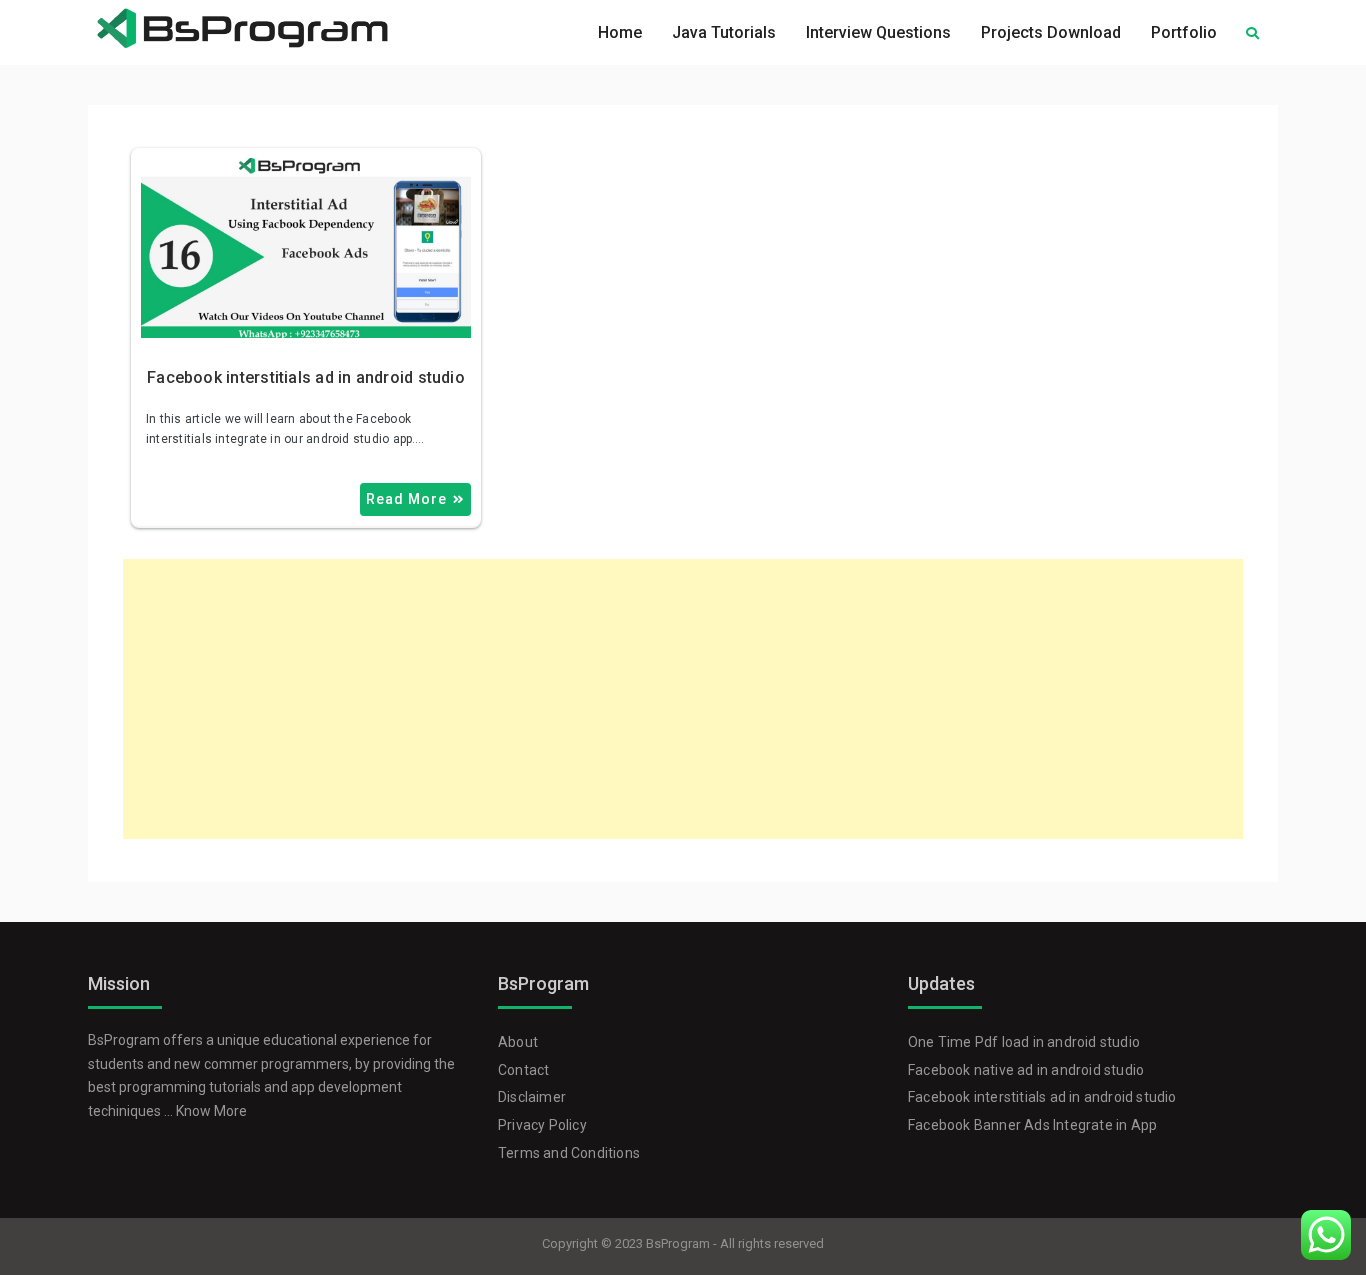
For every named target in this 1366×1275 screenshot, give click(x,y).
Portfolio (1184, 32)
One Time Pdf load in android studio (1024, 1042)
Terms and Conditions (569, 1153)
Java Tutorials (724, 32)
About (518, 1042)
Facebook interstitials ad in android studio (306, 377)
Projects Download (1051, 32)
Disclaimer (532, 1097)
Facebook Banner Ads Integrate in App (1032, 1125)
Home (620, 32)
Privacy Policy (542, 1125)
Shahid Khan (360, 175)
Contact (523, 1070)
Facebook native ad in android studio (1026, 1070)
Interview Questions (878, 32)
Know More (211, 1111)
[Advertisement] (683, 699)
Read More (406, 499)
